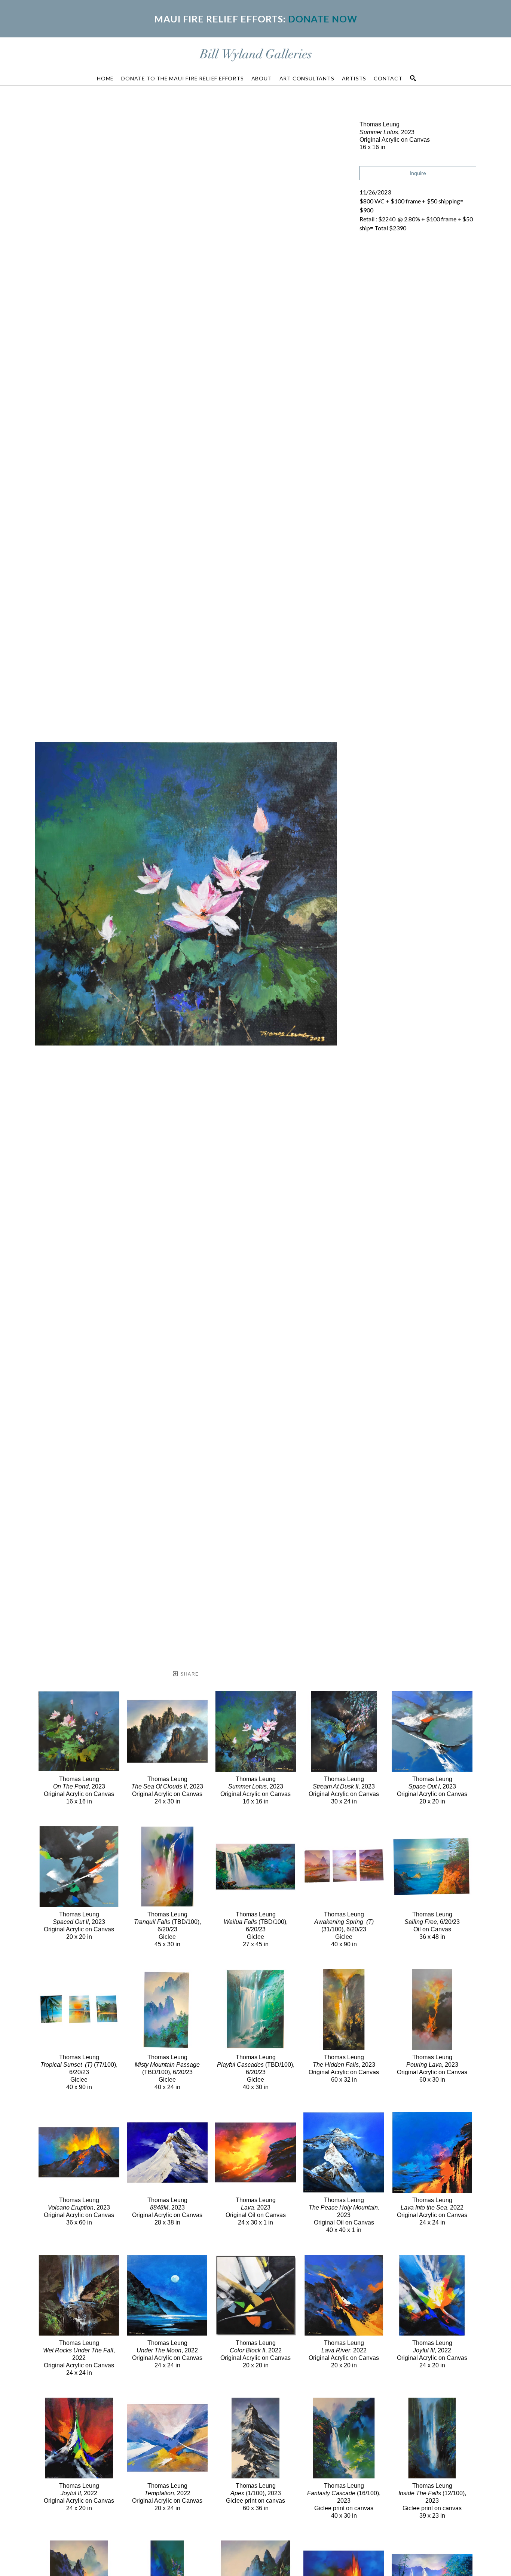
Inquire (418, 173)
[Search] (413, 78)
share (189, 1674)
